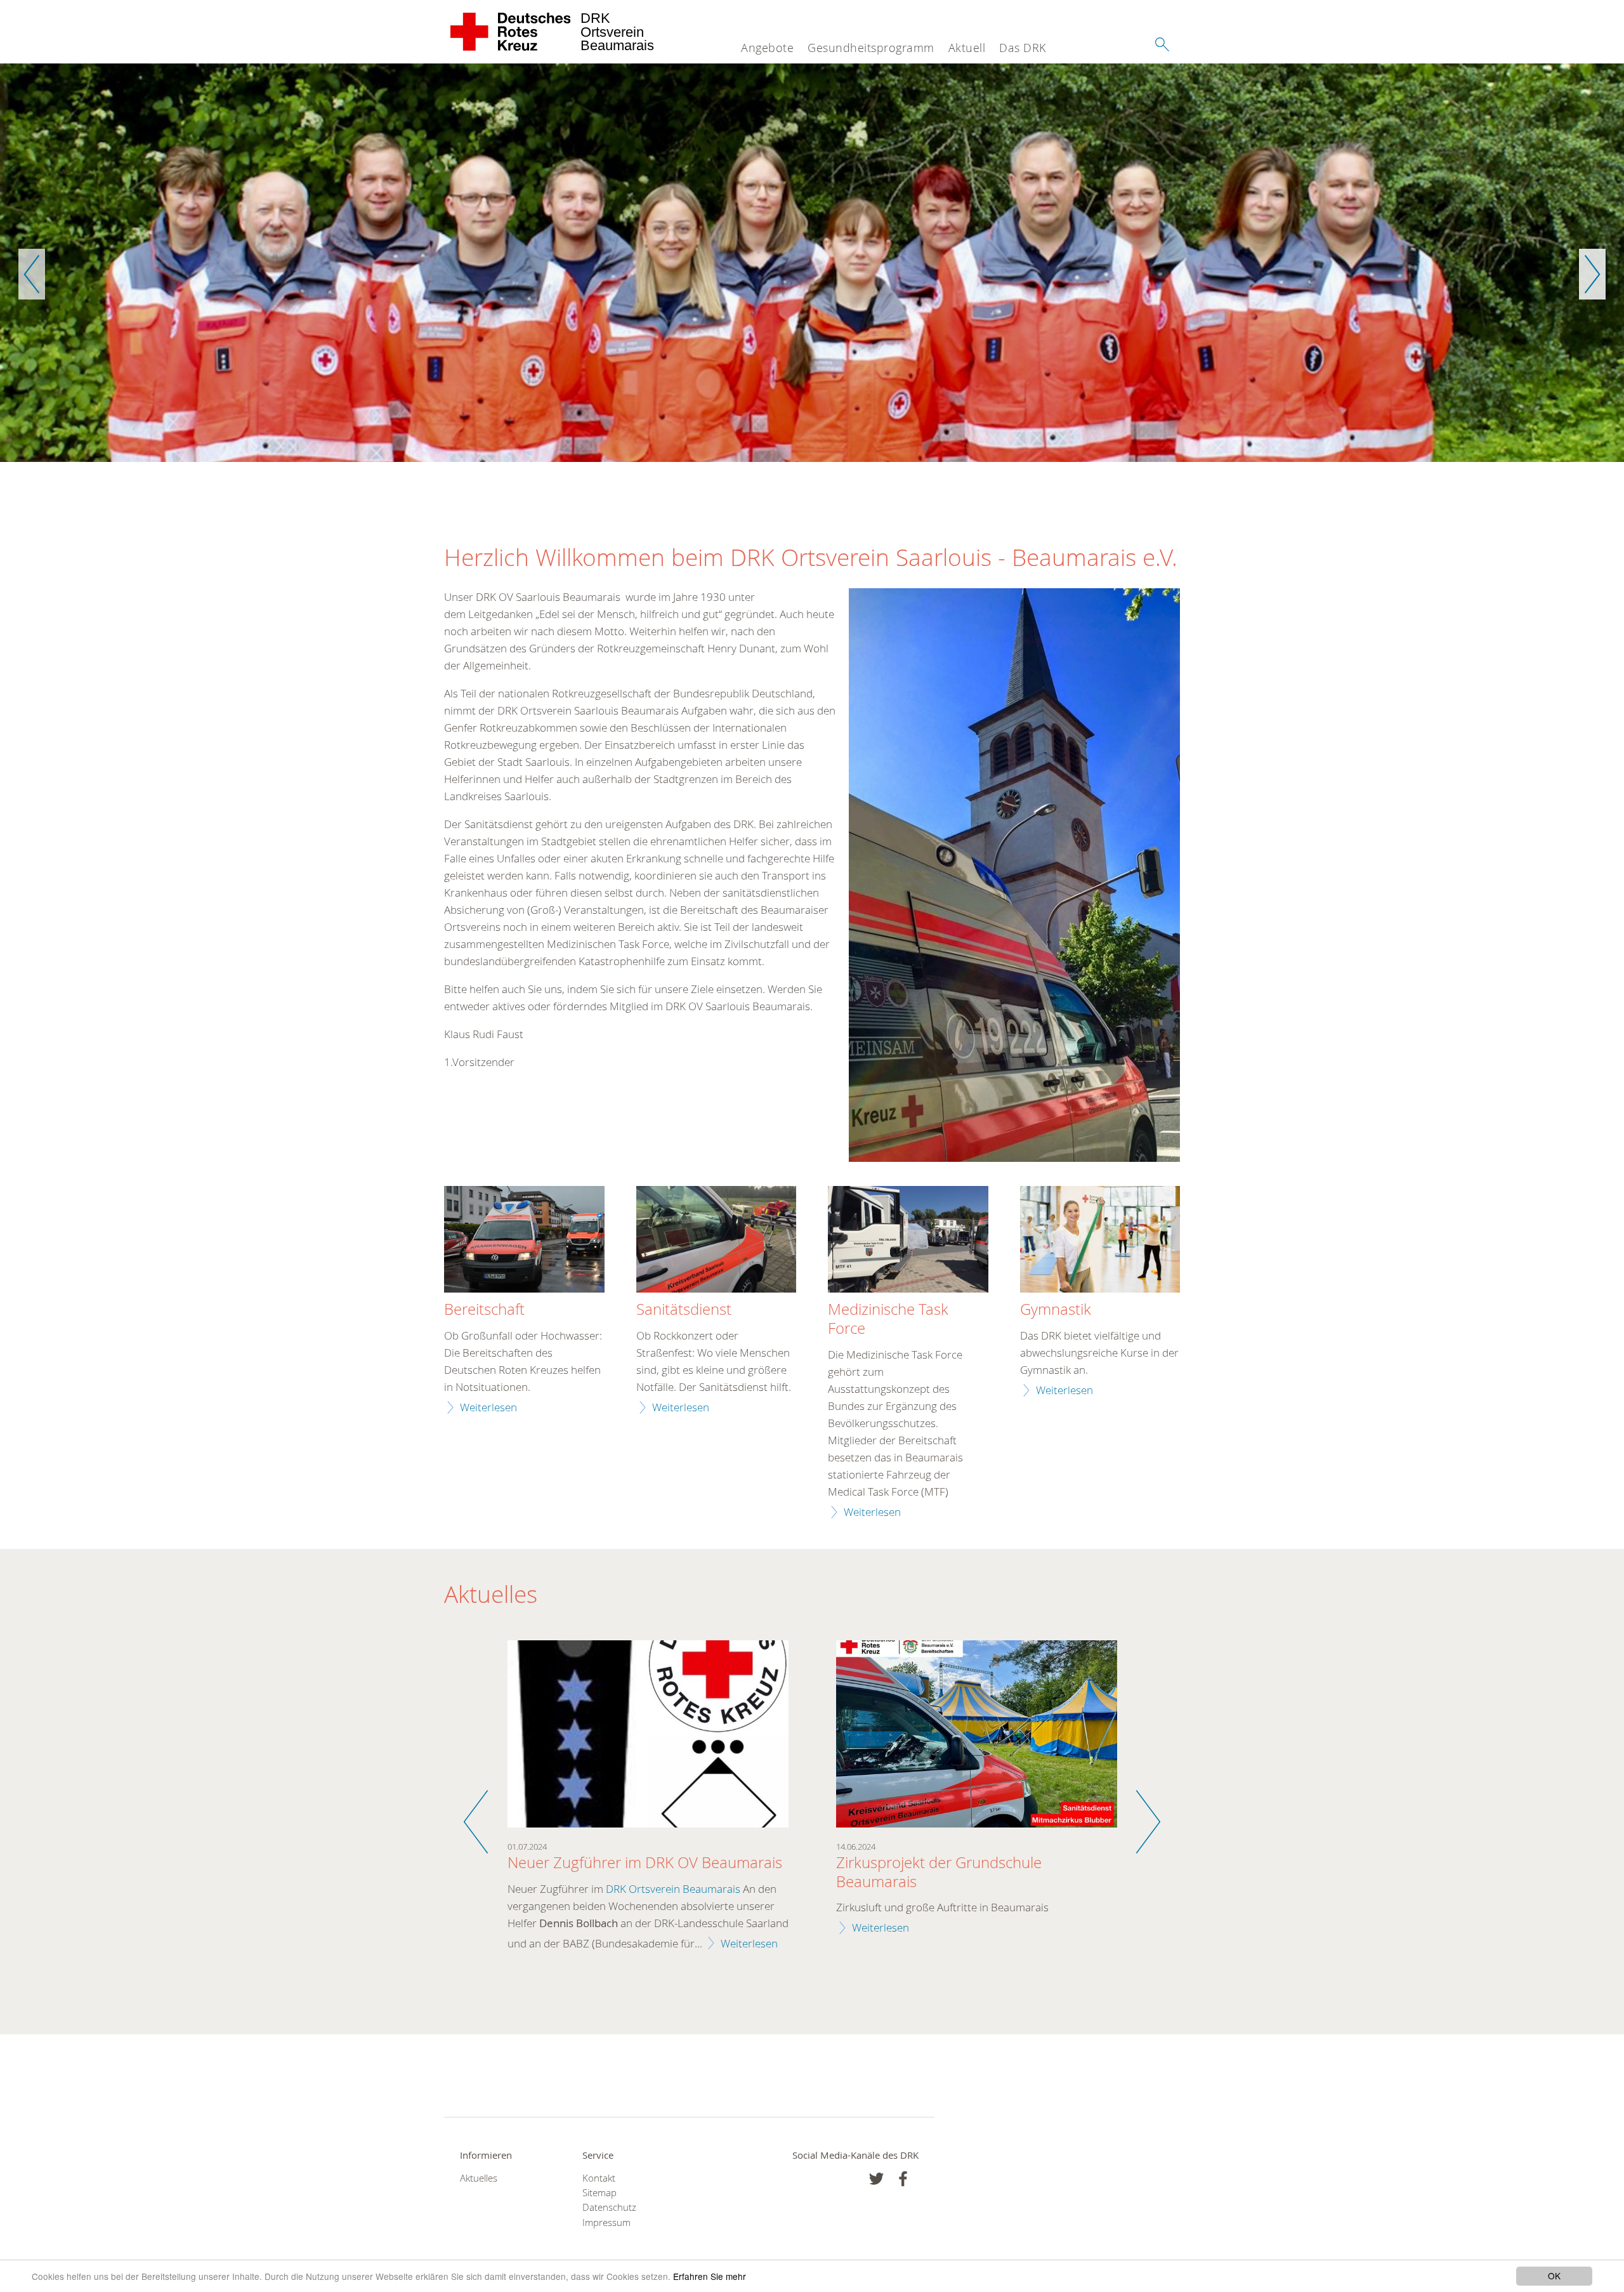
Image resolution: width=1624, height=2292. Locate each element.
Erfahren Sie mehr (710, 2276)
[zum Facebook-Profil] (876, 2179)
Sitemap (599, 2193)
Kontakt (599, 2178)
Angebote (767, 48)
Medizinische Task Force (888, 1319)
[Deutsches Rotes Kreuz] (511, 32)
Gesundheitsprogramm (871, 48)
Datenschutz (609, 2207)
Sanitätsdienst (684, 1310)
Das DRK (1023, 48)
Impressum (606, 2223)
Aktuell (967, 48)
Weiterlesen (488, 1407)
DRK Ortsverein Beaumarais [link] (673, 1889)
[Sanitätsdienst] (717, 1241)
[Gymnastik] (1100, 1241)
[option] (812, 263)
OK (1554, 2276)
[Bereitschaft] (524, 1241)
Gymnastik (1056, 1310)
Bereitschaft (484, 1310)
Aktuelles (479, 2178)
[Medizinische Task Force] (908, 1241)
